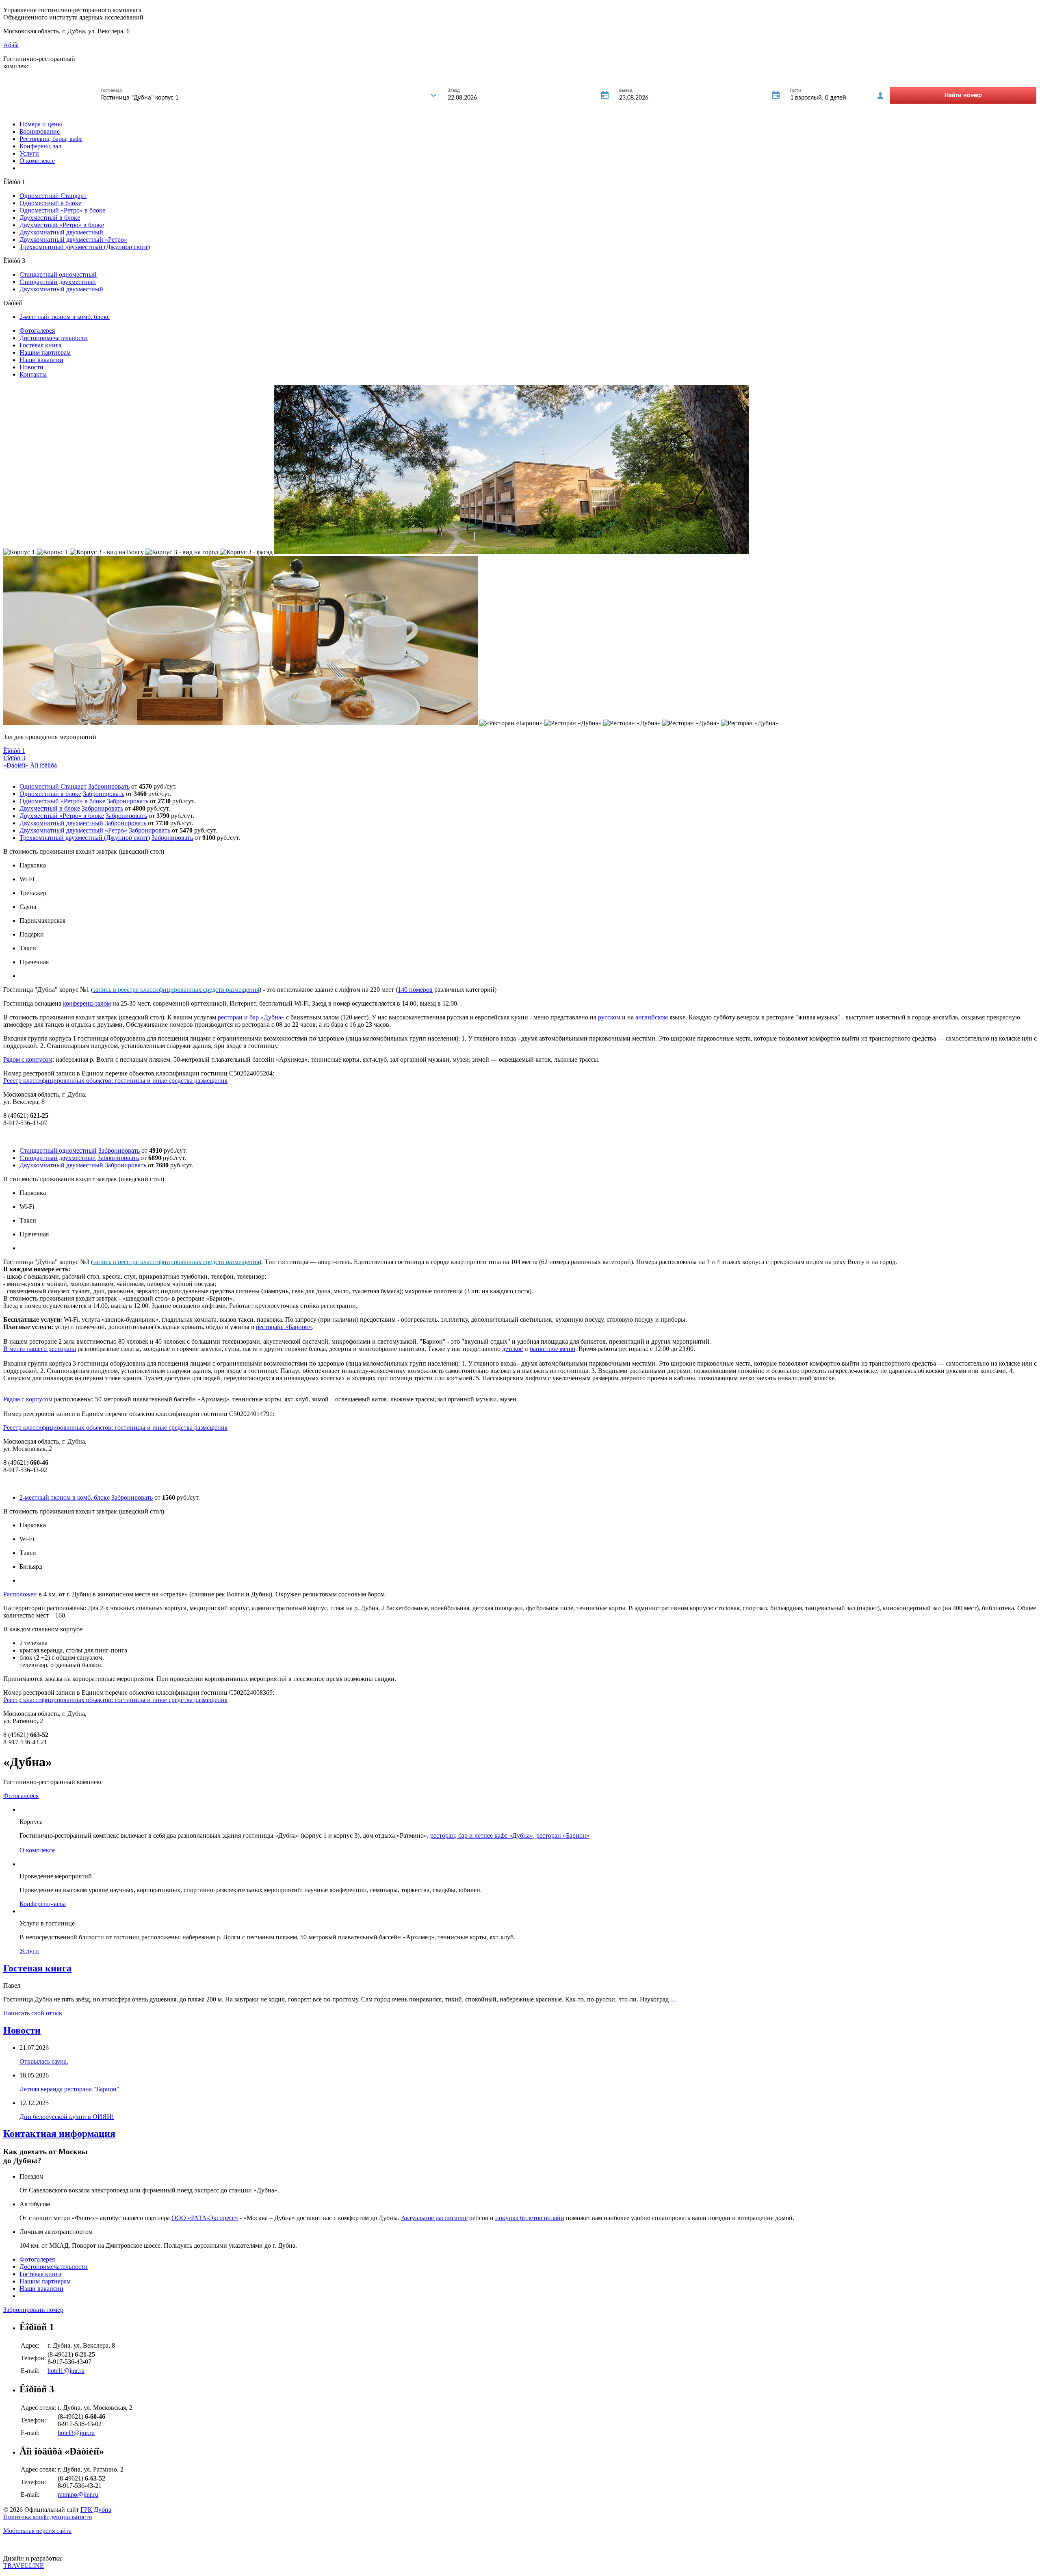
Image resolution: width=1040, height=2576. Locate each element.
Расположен (20, 1594)
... (673, 1999)
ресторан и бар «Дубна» (251, 1017)
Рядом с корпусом (28, 1059)
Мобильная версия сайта (37, 2531)
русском (609, 1017)
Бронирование (40, 131)
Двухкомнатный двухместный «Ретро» (73, 240)
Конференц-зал (40, 146)
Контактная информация (59, 2134)
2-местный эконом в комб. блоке (65, 317)
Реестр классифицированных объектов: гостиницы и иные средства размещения (115, 1081)
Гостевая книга (40, 345)
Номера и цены (41, 124)
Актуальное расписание (434, 2218)
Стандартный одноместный (58, 274)
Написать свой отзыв (33, 2013)
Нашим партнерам (45, 352)
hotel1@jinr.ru (66, 2371)
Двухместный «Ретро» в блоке (62, 225)
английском (652, 1017)
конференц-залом (87, 1003)
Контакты (33, 374)
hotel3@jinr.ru (76, 2433)
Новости (31, 367)
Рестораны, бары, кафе (51, 139)
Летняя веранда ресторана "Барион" (69, 2089)
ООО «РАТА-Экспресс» (205, 2218)
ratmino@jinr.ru (78, 2495)
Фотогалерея (37, 331)
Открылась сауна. (44, 2061)
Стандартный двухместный (58, 282)
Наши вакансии (41, 360)
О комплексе (37, 161)
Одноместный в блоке (50, 203)
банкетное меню (552, 1349)
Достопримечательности (54, 338)
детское (512, 1349)
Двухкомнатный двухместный (61, 232)
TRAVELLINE (24, 2566)
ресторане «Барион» (284, 1327)
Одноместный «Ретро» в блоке (62, 210)
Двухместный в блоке (50, 218)
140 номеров (415, 990)
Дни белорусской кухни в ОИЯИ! (67, 2117)
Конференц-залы (43, 1904)
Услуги (29, 153)
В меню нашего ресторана (40, 1349)
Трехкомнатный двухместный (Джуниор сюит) (85, 247)
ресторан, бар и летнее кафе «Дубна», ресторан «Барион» (510, 1836)
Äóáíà (11, 45)
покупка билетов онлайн (530, 2218)
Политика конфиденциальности (48, 2517)
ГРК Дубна (96, 2510)
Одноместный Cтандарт (53, 196)
